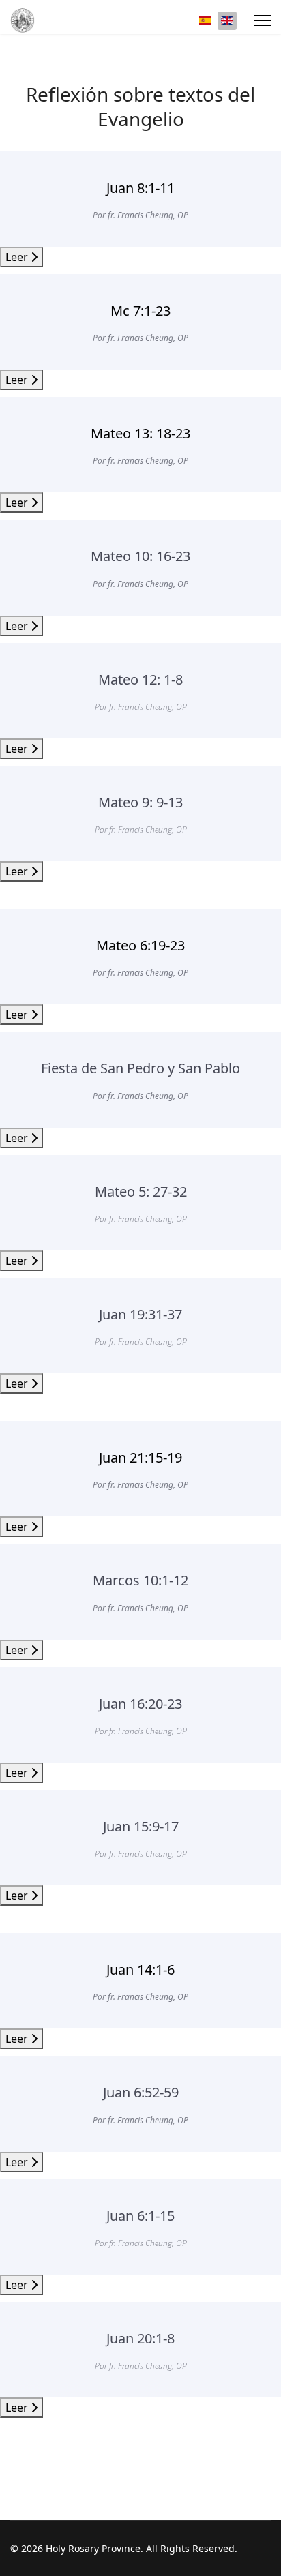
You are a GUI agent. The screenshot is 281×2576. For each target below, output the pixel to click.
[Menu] (262, 20)
